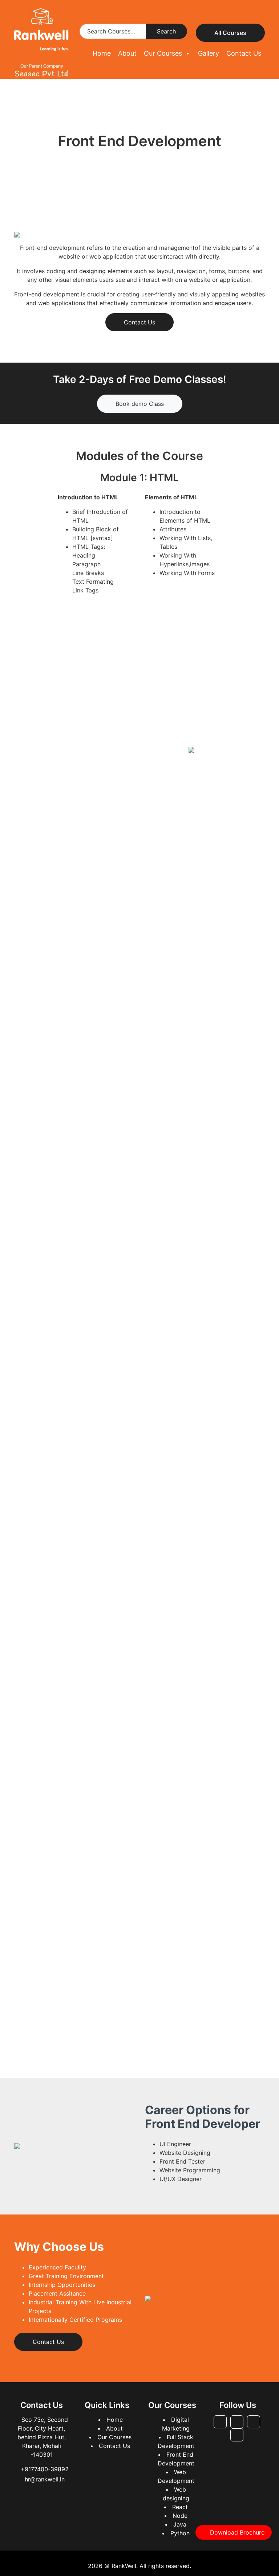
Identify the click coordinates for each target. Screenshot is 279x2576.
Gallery (209, 53)
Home (102, 53)
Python (180, 2533)
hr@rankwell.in (45, 2479)
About (127, 53)
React (180, 2507)
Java (180, 2524)
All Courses (230, 33)
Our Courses (163, 53)
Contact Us (244, 53)
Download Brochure (237, 2532)
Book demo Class (140, 404)
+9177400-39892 (45, 2469)
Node (180, 2516)
